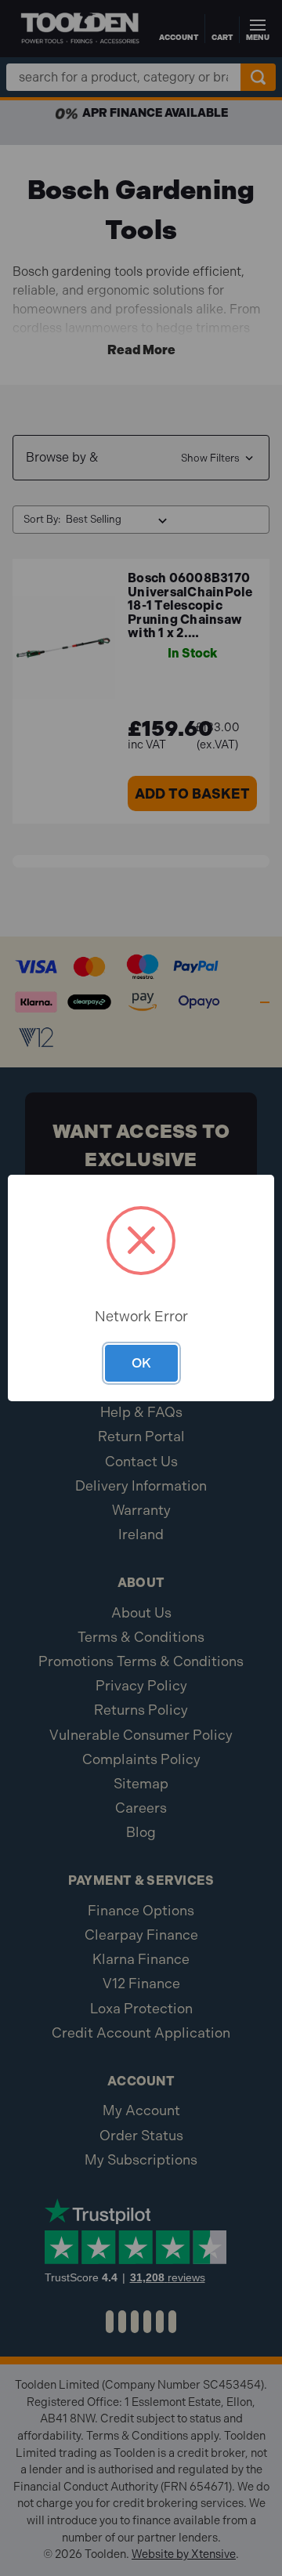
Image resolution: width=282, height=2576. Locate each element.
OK (141, 1363)
